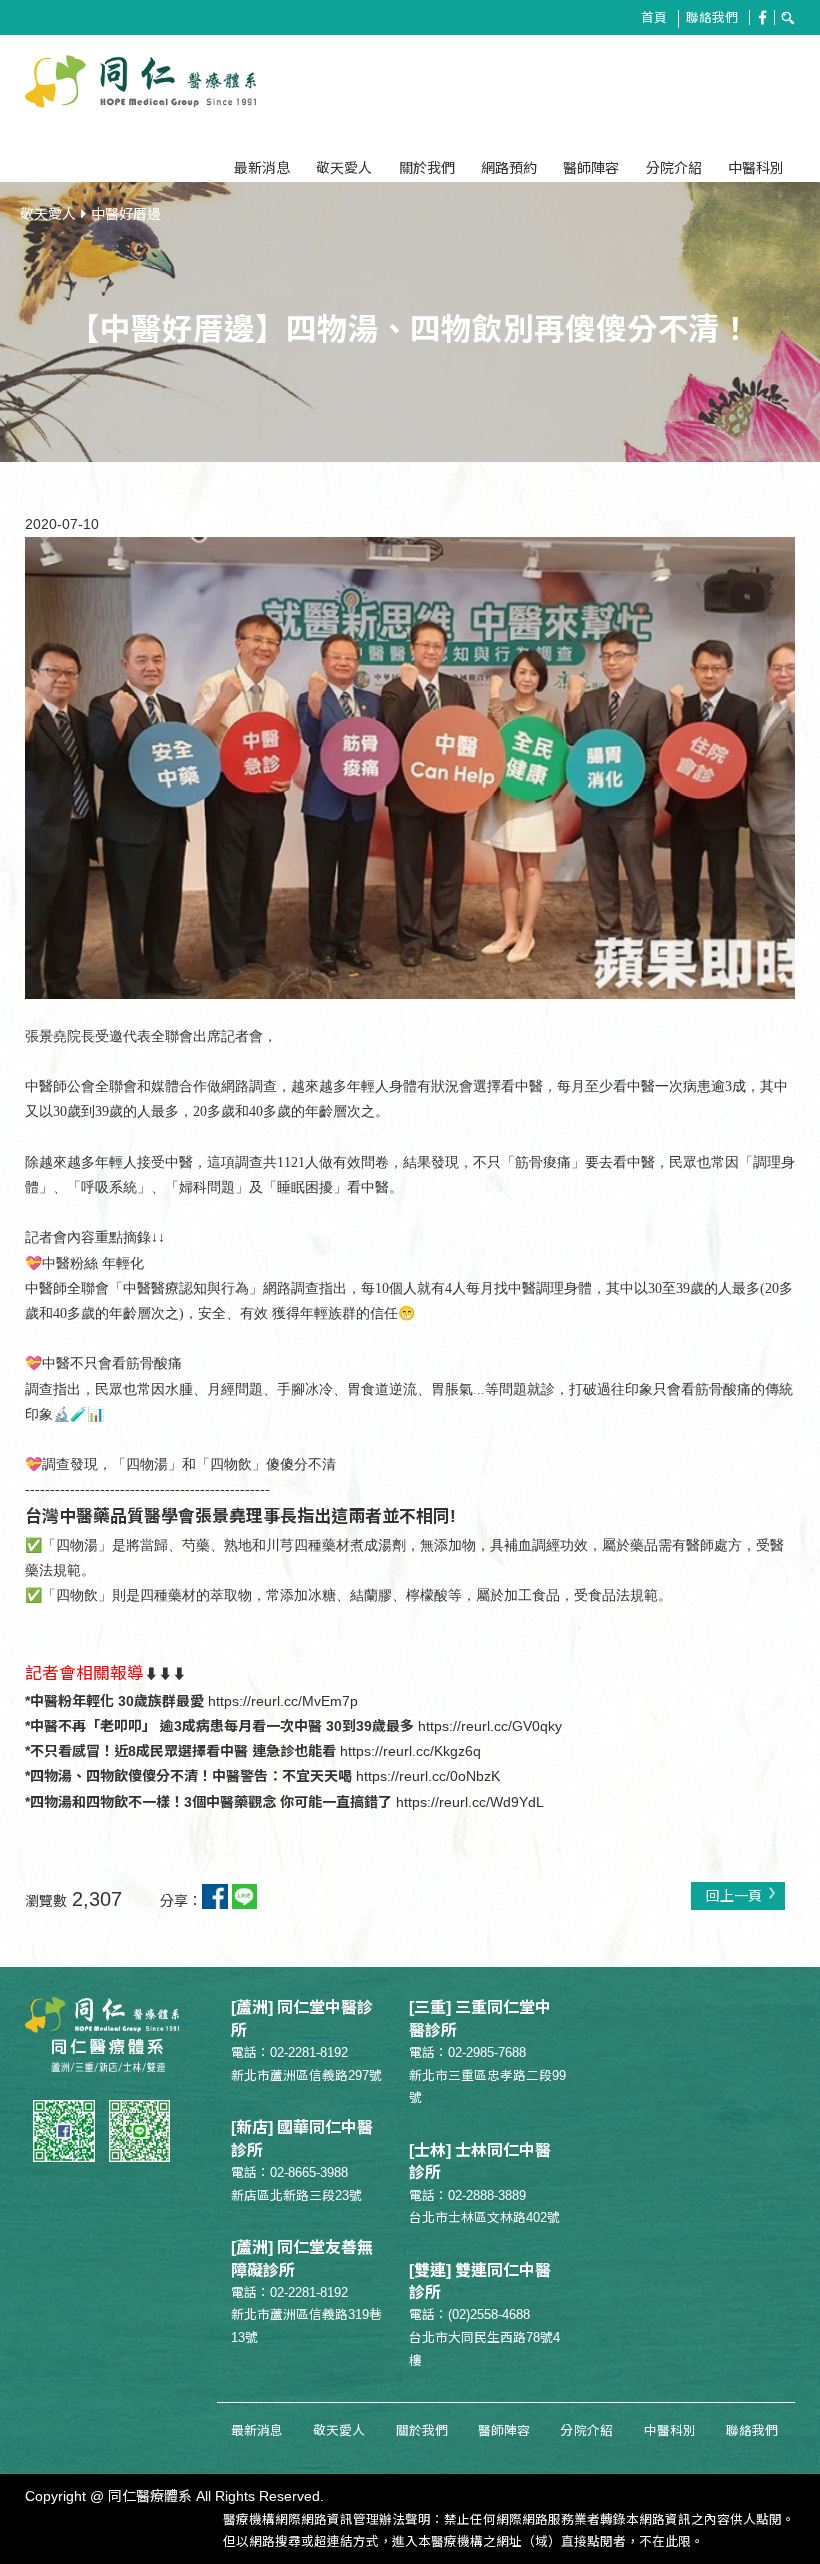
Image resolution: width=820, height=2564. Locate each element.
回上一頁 (734, 1896)
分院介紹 (674, 169)
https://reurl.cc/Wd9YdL (470, 1802)
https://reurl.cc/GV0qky (490, 1726)
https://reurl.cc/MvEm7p (283, 1701)
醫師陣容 (591, 169)
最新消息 (262, 169)
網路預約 (509, 169)
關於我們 (427, 169)
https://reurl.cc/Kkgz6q (410, 1751)
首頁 (654, 18)
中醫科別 (756, 169)
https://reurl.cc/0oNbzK (428, 1776)
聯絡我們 (712, 18)
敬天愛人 (344, 169)
